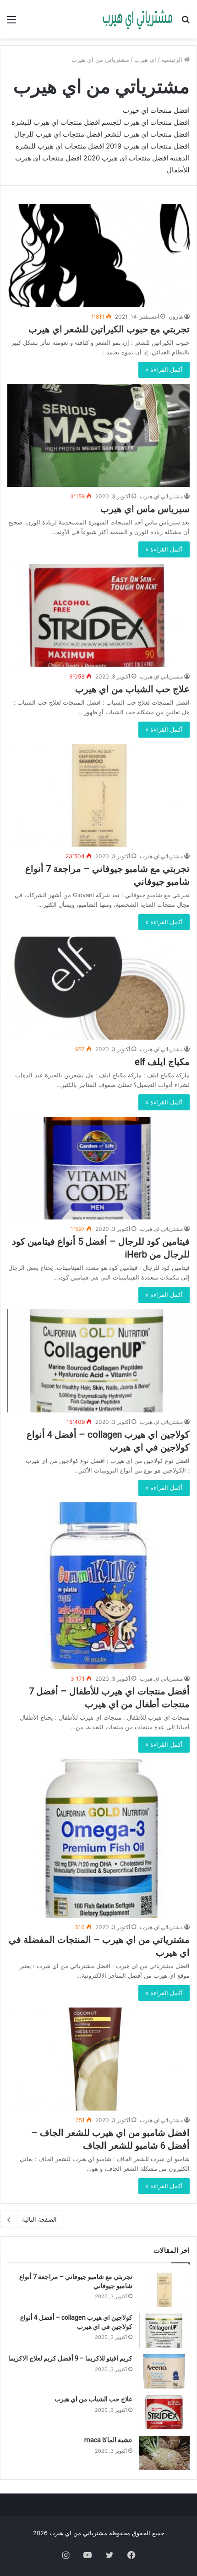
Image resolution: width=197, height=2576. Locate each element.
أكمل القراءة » (164, 370)
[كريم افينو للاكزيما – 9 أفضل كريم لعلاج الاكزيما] (164, 2371)
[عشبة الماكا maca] (164, 2453)
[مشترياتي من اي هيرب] (137, 19)
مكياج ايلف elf (162, 1062)
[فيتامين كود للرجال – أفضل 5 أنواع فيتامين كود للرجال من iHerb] (98, 1168)
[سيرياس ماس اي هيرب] (98, 436)
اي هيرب (145, 60)
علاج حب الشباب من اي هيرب (132, 689)
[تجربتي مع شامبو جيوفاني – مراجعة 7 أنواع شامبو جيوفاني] (98, 796)
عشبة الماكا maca (108, 2440)
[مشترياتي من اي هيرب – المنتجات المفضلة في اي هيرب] (98, 1838)
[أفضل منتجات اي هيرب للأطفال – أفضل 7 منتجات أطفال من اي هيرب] (98, 1586)
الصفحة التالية (39, 2219)
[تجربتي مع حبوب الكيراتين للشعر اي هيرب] (98, 256)
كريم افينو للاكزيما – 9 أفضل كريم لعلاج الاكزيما (70, 2358)
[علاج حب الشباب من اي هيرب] (98, 615)
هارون (176, 317)
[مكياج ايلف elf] (98, 988)
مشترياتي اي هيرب (161, 496)
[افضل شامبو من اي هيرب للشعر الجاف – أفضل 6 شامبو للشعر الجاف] (98, 2059)
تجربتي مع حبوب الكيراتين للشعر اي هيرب (109, 329)
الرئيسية (173, 60)
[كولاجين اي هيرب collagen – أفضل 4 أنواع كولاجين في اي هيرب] (98, 1361)
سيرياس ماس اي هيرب (145, 509)
